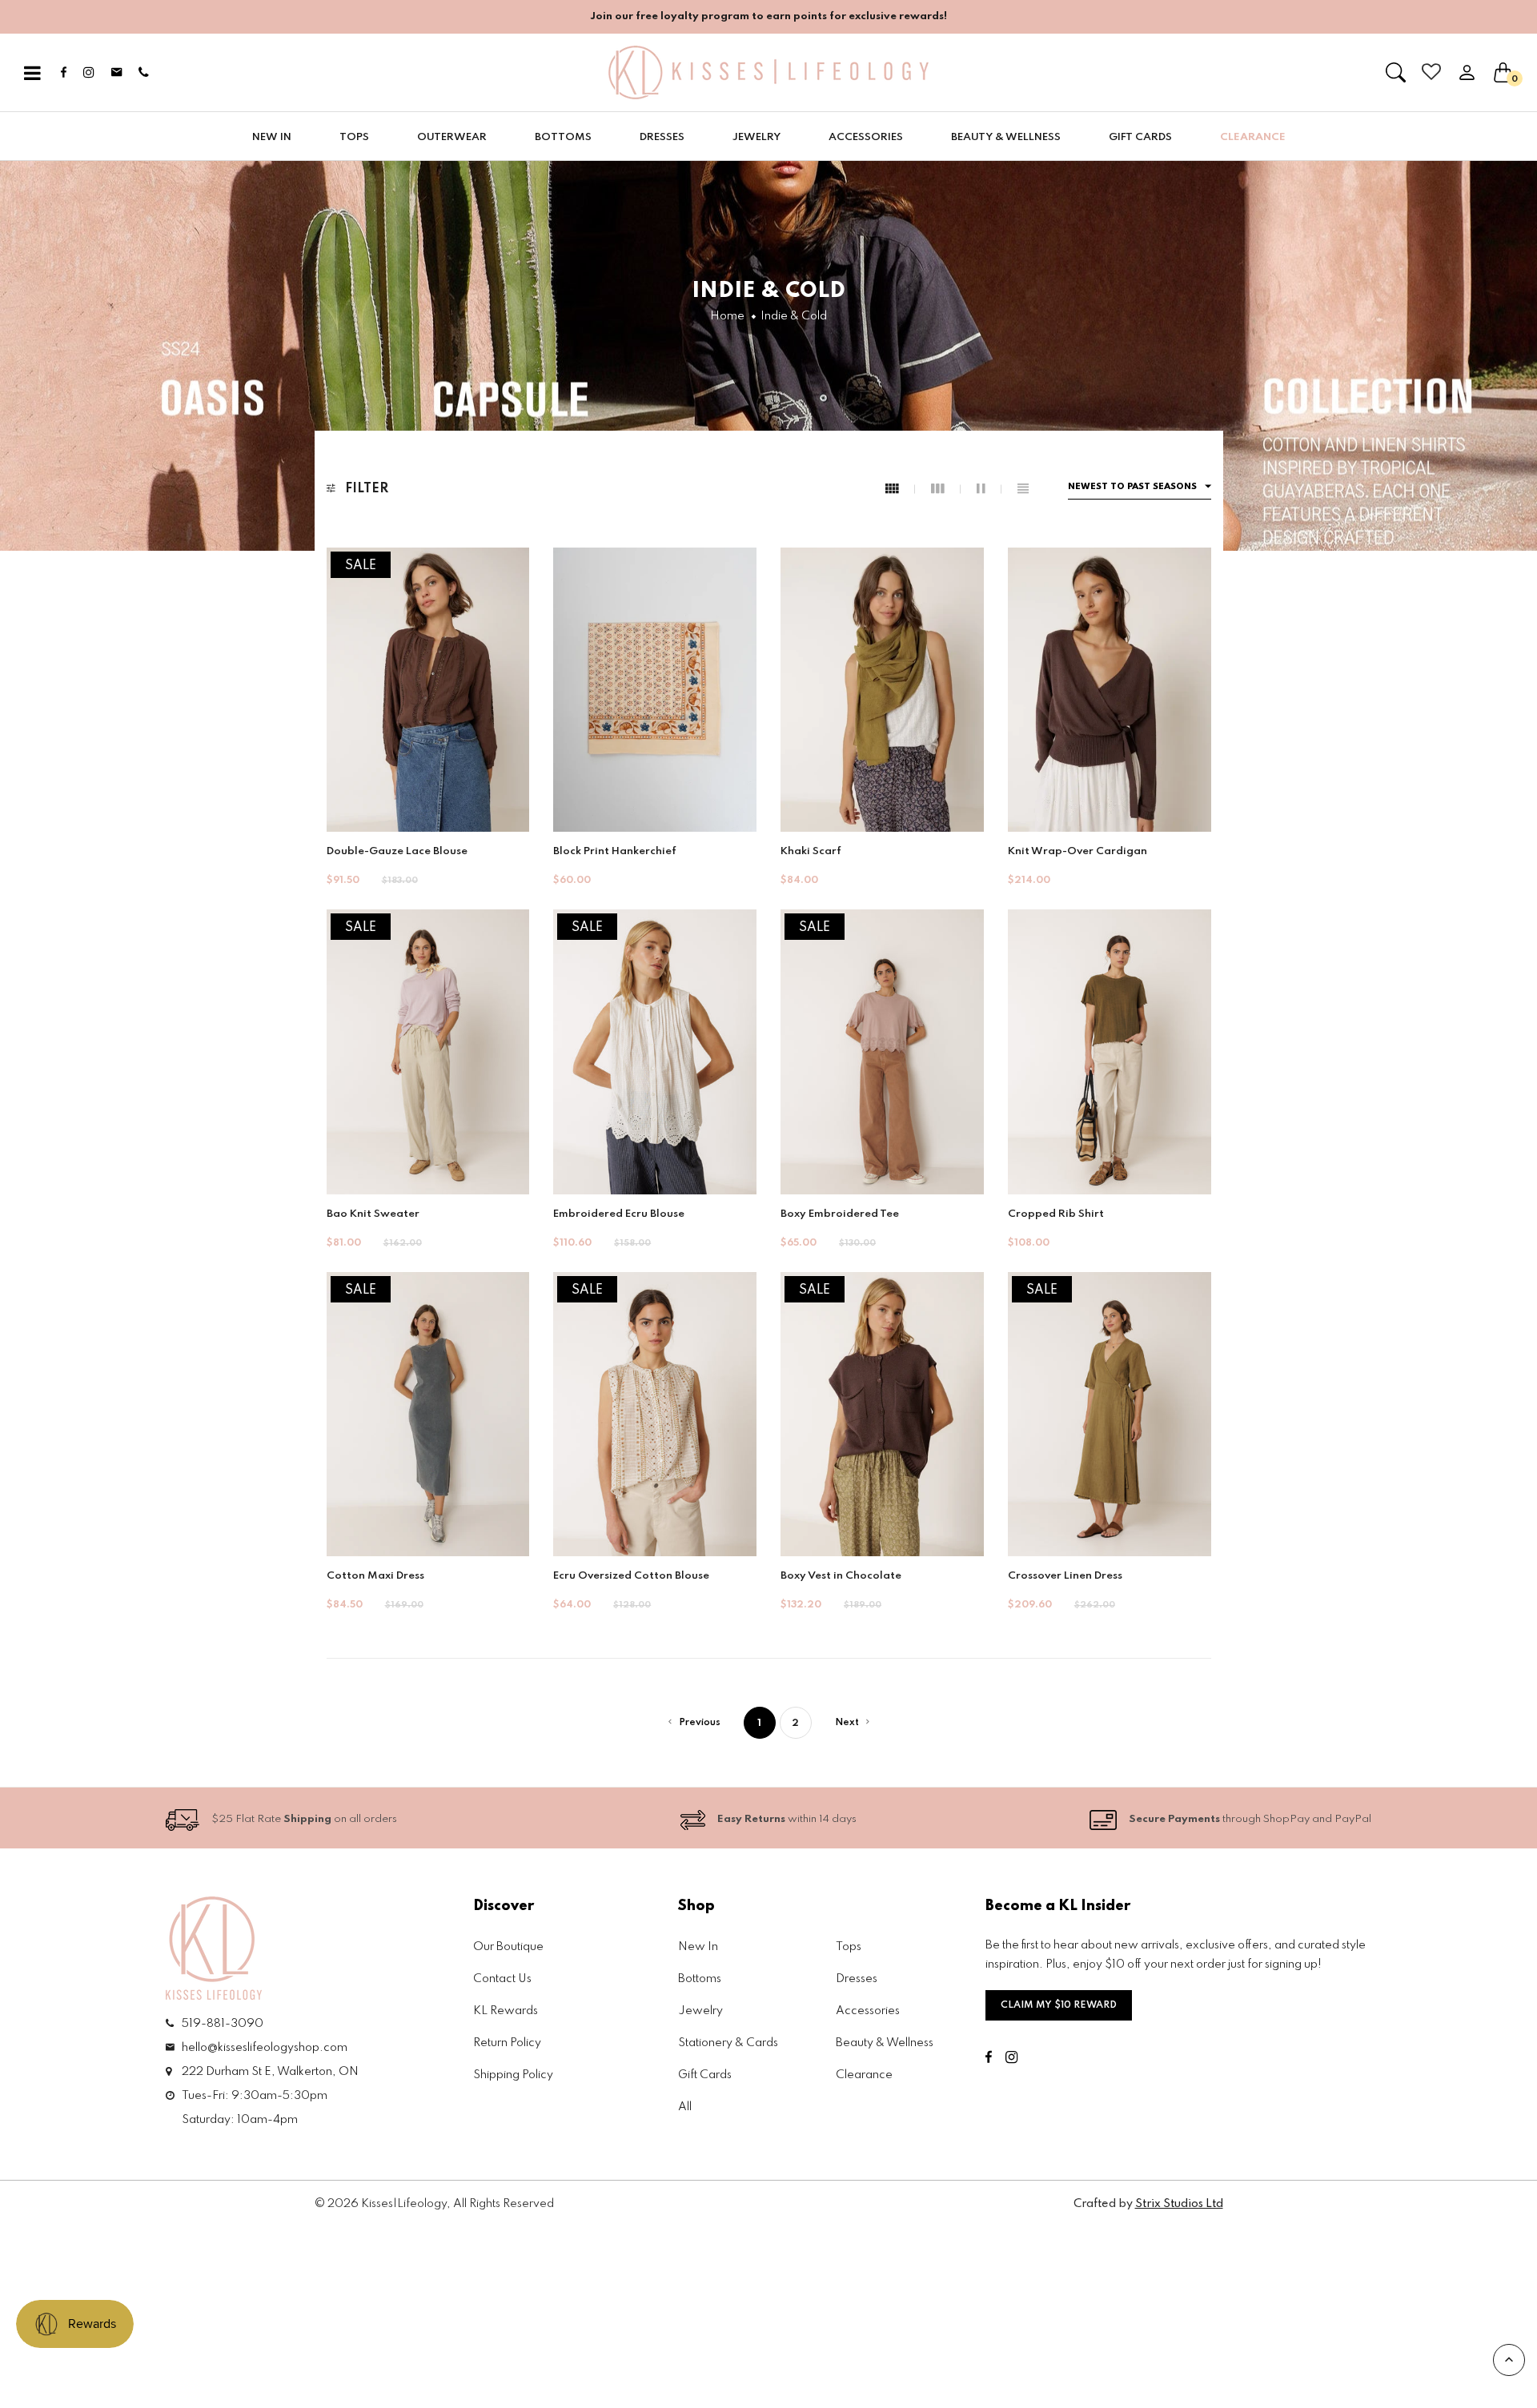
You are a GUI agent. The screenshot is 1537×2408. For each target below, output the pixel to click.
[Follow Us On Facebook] (732, 1420)
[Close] (961, 952)
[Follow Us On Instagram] (754, 1420)
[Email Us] (779, 1420)
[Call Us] (803, 1420)
